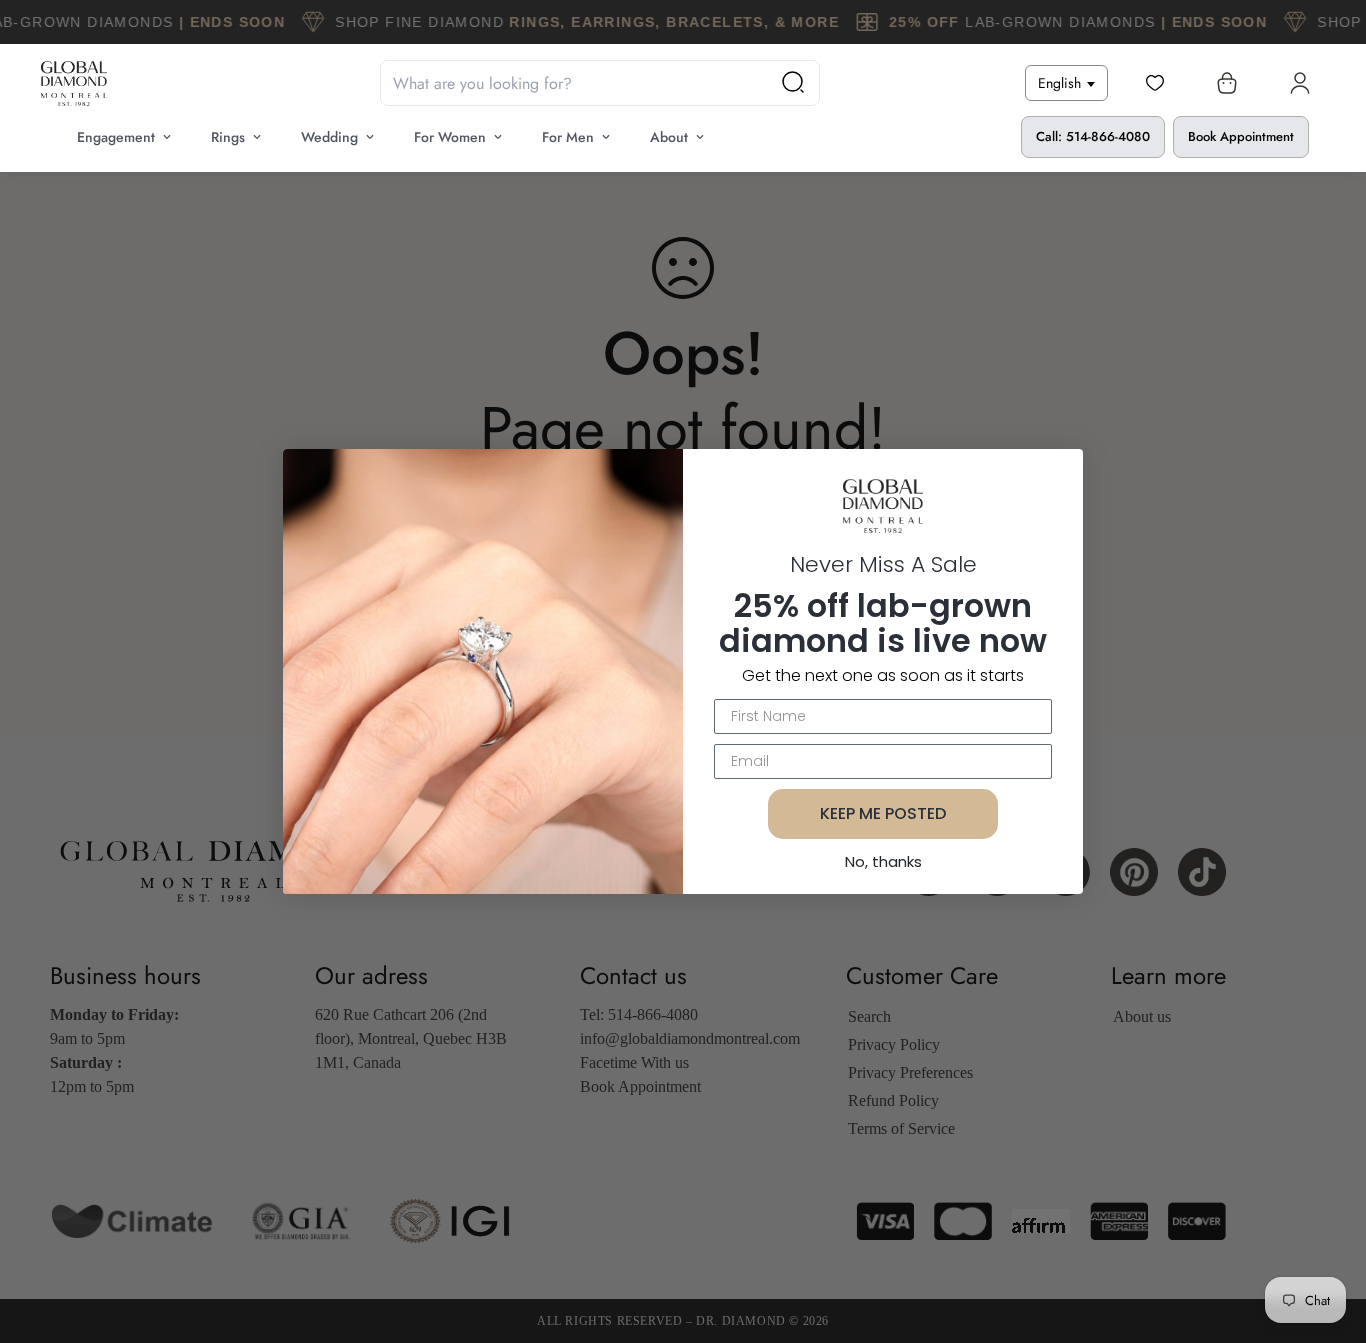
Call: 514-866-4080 (1093, 136)
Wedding (329, 137)
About (669, 137)
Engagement (116, 137)
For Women (450, 137)
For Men (568, 137)
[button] (1223, 83)
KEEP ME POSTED (883, 813)
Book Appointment (1241, 136)
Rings (228, 137)
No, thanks (883, 861)
